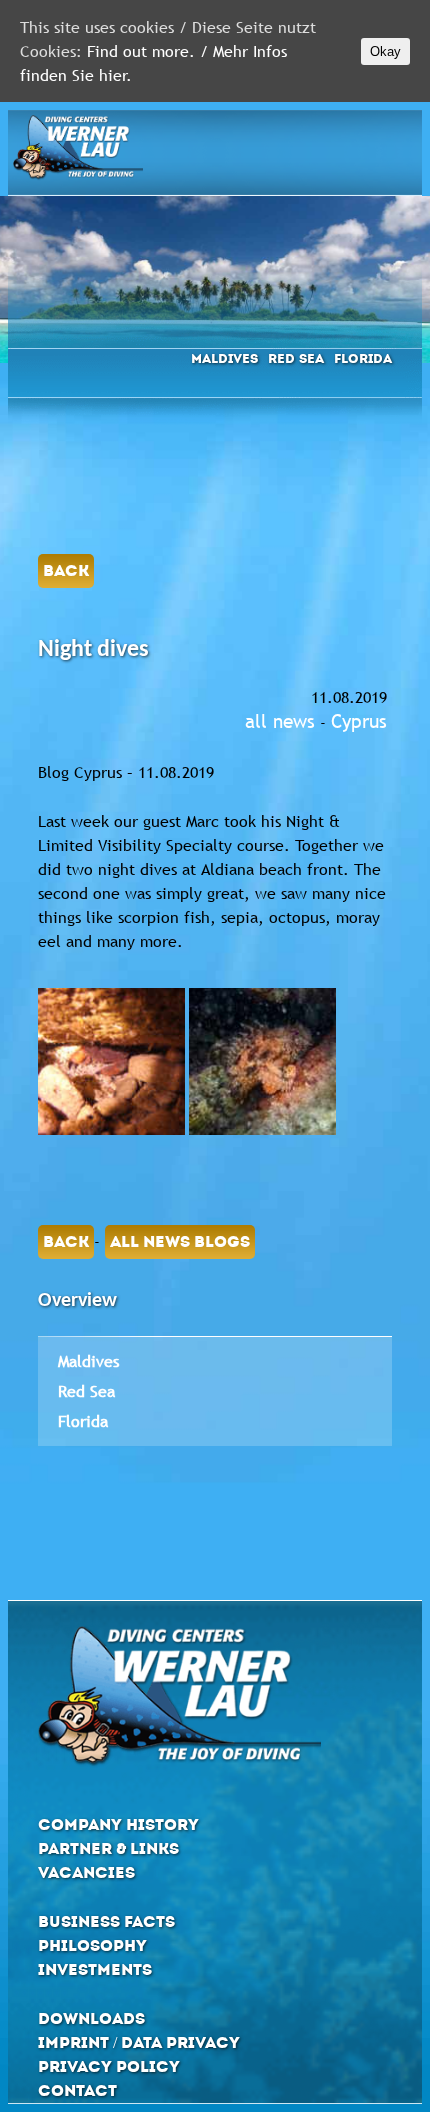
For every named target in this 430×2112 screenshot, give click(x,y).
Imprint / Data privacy (139, 2042)
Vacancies (86, 1872)
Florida (363, 358)
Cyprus (359, 721)
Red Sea (296, 358)
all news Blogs (180, 1241)
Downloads (91, 2018)
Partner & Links (108, 1848)
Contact (77, 2090)
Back (66, 570)
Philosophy (92, 1945)
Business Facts (106, 1921)
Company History (118, 1824)
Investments (95, 1969)
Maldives (224, 358)
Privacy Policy (109, 2066)
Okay (385, 51)
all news (280, 721)
